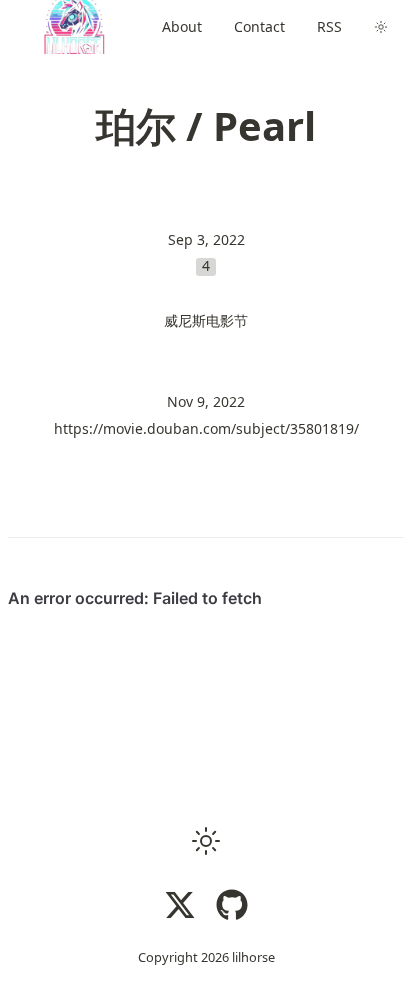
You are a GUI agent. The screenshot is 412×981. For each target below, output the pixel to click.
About (182, 26)
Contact (259, 26)
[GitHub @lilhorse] (232, 905)
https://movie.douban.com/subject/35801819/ (206, 428)
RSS (329, 26)
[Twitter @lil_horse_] (180, 905)
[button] (206, 841)
